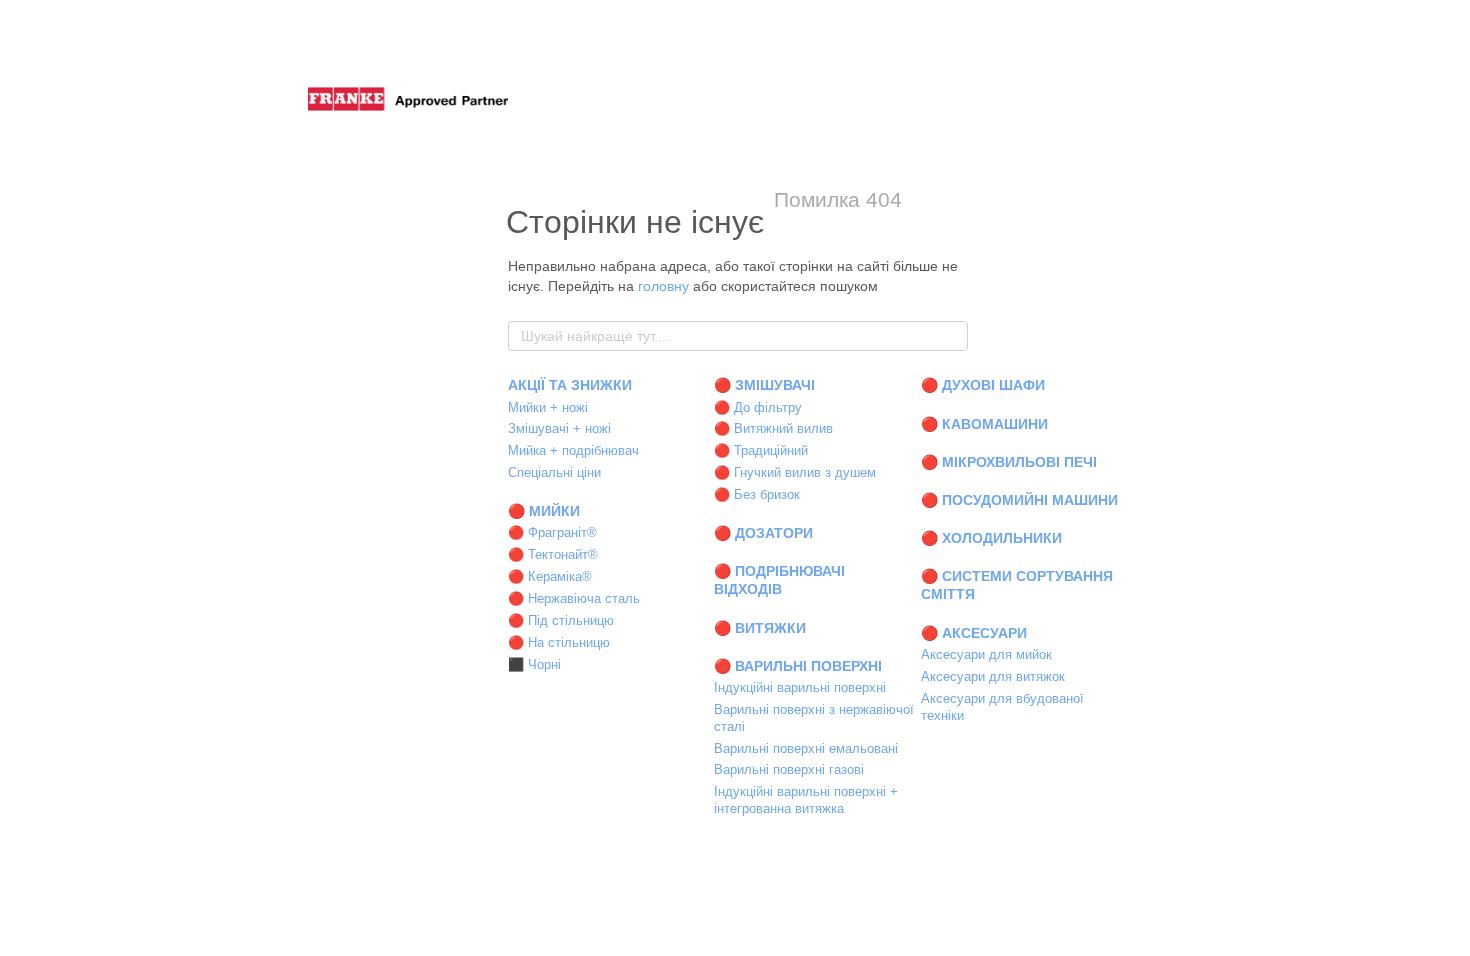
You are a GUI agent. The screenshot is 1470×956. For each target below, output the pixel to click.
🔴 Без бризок (757, 494)
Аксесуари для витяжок (993, 676)
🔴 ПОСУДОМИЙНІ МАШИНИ (1019, 500)
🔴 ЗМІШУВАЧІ (764, 385)
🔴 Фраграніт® (552, 532)
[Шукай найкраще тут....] (952, 336)
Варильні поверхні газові (789, 769)
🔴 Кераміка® (550, 576)
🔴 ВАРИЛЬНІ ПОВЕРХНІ (798, 666)
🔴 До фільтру (758, 407)
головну (663, 286)
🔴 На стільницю (559, 642)
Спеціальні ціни (554, 472)
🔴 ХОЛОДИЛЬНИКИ (991, 538)
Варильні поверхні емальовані (806, 748)
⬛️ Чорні (534, 664)
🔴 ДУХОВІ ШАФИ (983, 385)
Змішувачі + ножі (559, 428)
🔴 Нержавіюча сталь (574, 598)
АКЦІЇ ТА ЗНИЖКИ (570, 385)
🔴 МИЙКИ (544, 511)
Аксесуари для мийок (986, 654)
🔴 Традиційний (761, 450)
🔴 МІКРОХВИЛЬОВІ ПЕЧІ (1009, 462)
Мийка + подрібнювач (573, 450)
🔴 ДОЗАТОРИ (763, 533)
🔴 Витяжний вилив (773, 428)
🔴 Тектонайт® (553, 554)
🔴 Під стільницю (561, 620)
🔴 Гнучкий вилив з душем (795, 472)
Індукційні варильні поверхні (800, 687)
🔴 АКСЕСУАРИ (974, 633)
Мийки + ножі (548, 407)
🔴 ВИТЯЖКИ (760, 628)
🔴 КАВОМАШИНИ (984, 424)
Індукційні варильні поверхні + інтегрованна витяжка (806, 800)
